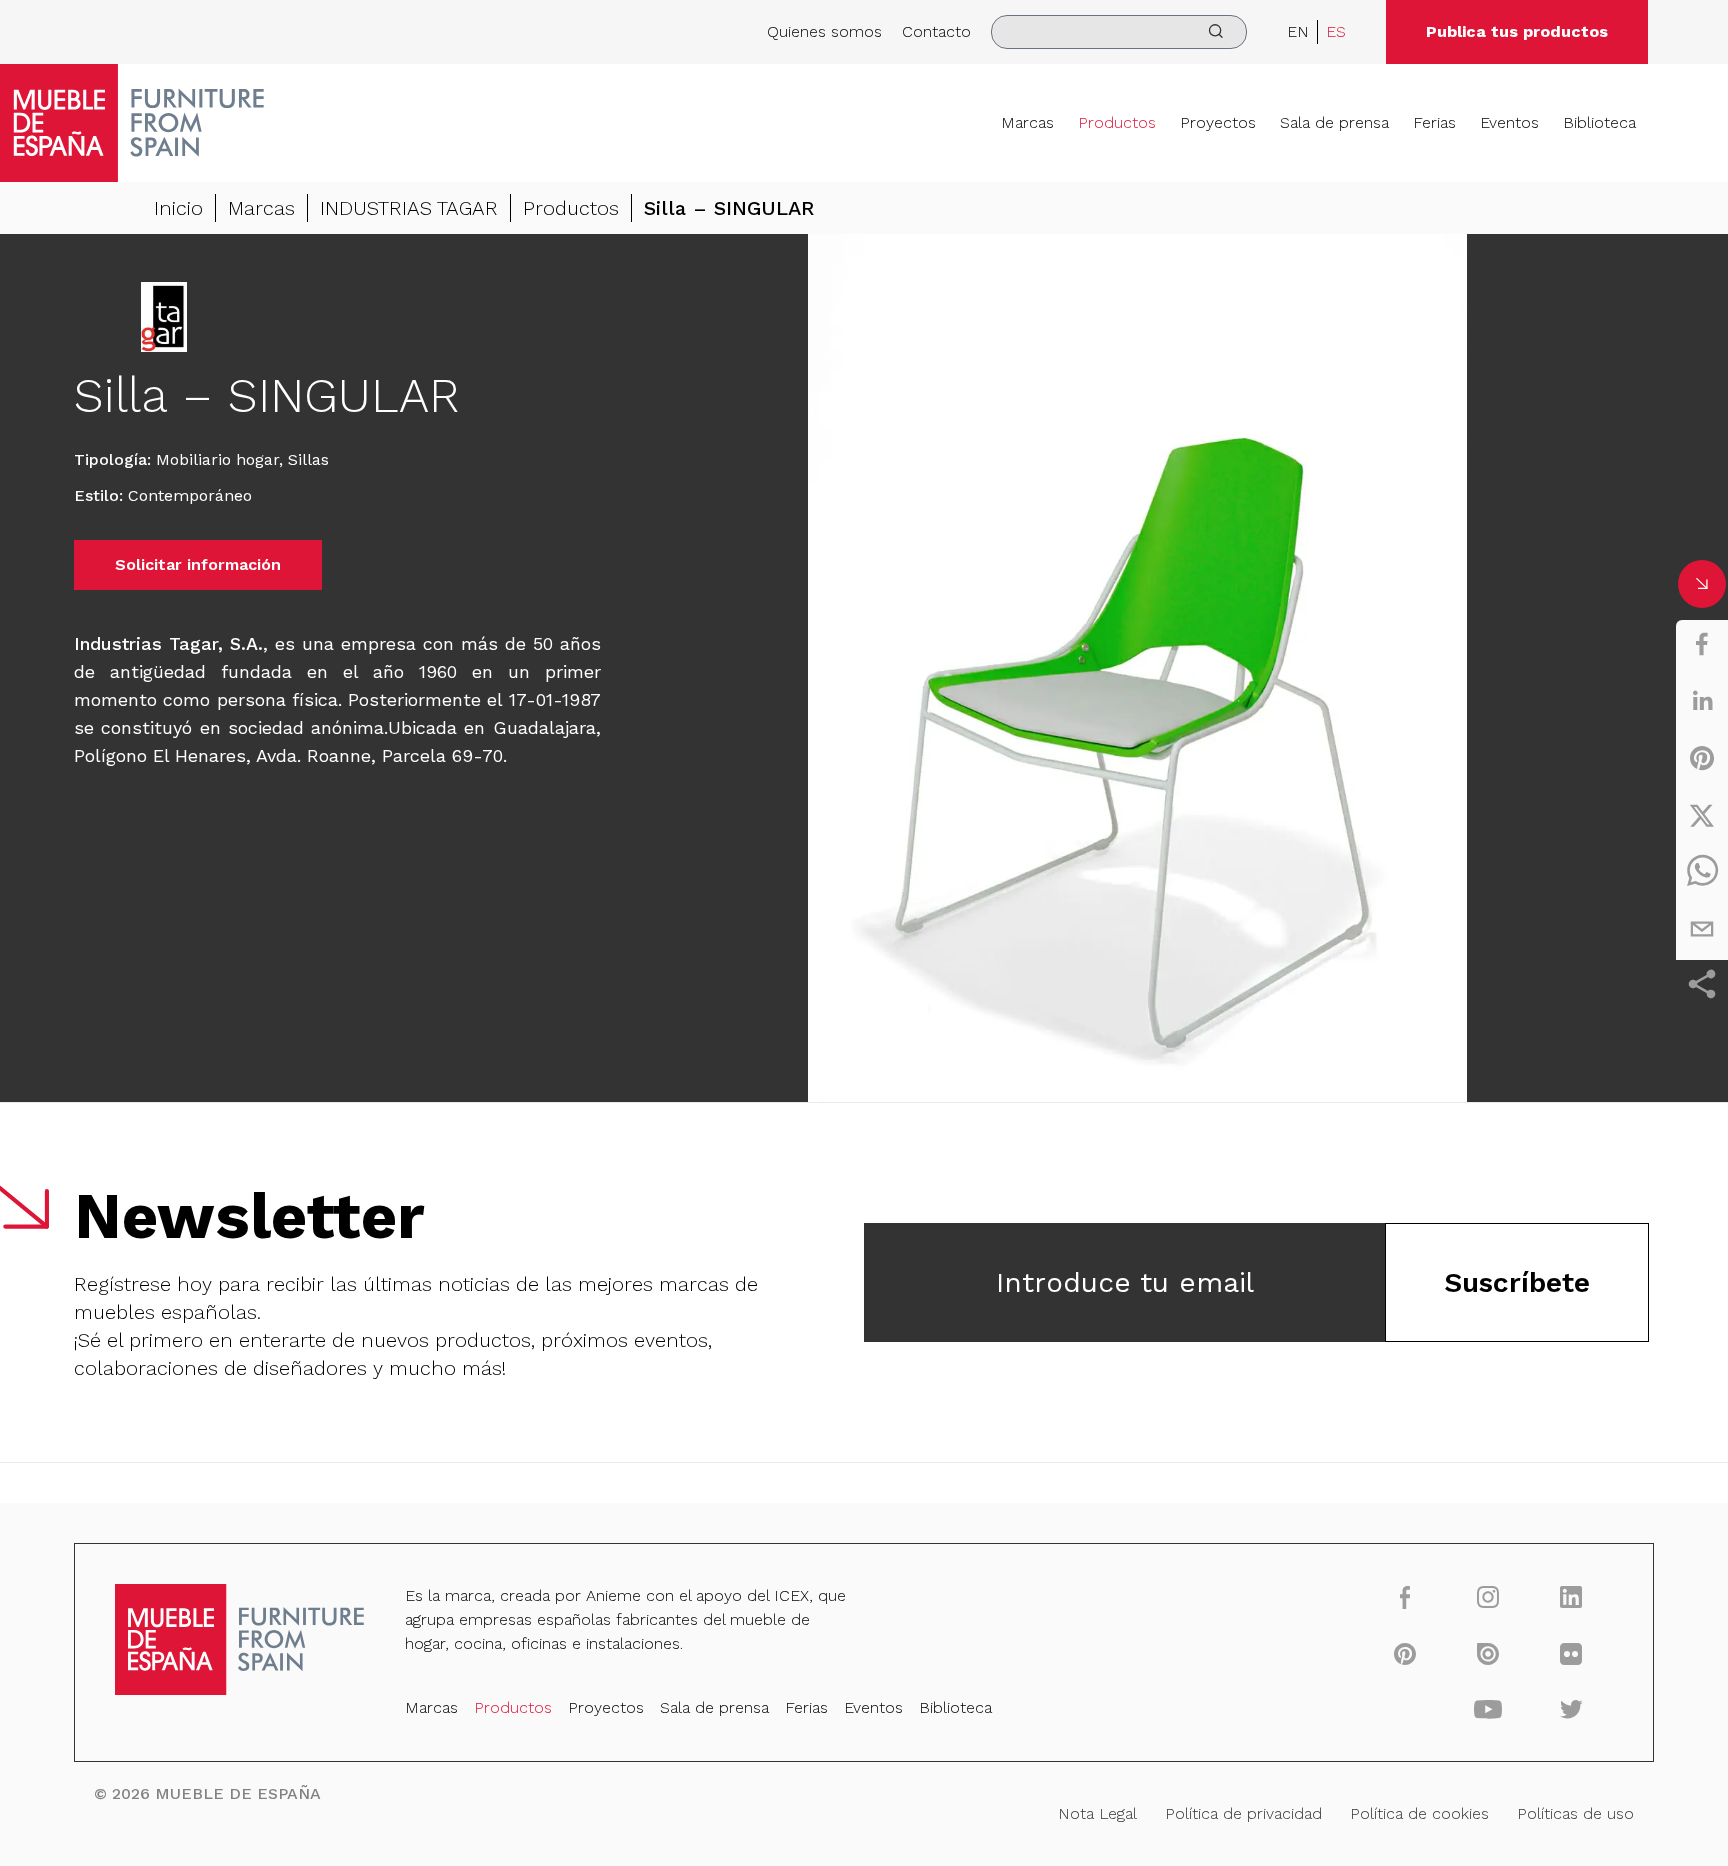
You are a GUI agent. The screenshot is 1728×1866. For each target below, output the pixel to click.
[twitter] (1702, 815)
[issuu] (1488, 1653)
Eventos (1509, 122)
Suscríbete (1517, 1282)
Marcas (1027, 122)
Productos (1117, 122)
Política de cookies (1419, 1813)
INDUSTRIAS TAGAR (409, 208)
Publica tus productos (1517, 31)
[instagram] (1488, 1596)
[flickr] (1571, 1653)
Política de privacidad (1243, 1813)
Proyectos (1218, 122)
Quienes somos (824, 31)
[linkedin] (1702, 701)
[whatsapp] (1702, 872)
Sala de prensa (1334, 122)
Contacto (936, 31)
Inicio (178, 208)
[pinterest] (1702, 758)
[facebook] (1702, 644)
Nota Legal (1097, 1813)
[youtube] (1488, 1709)
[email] (1702, 929)
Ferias (1434, 122)
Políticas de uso (1575, 1813)
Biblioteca (1599, 122)
